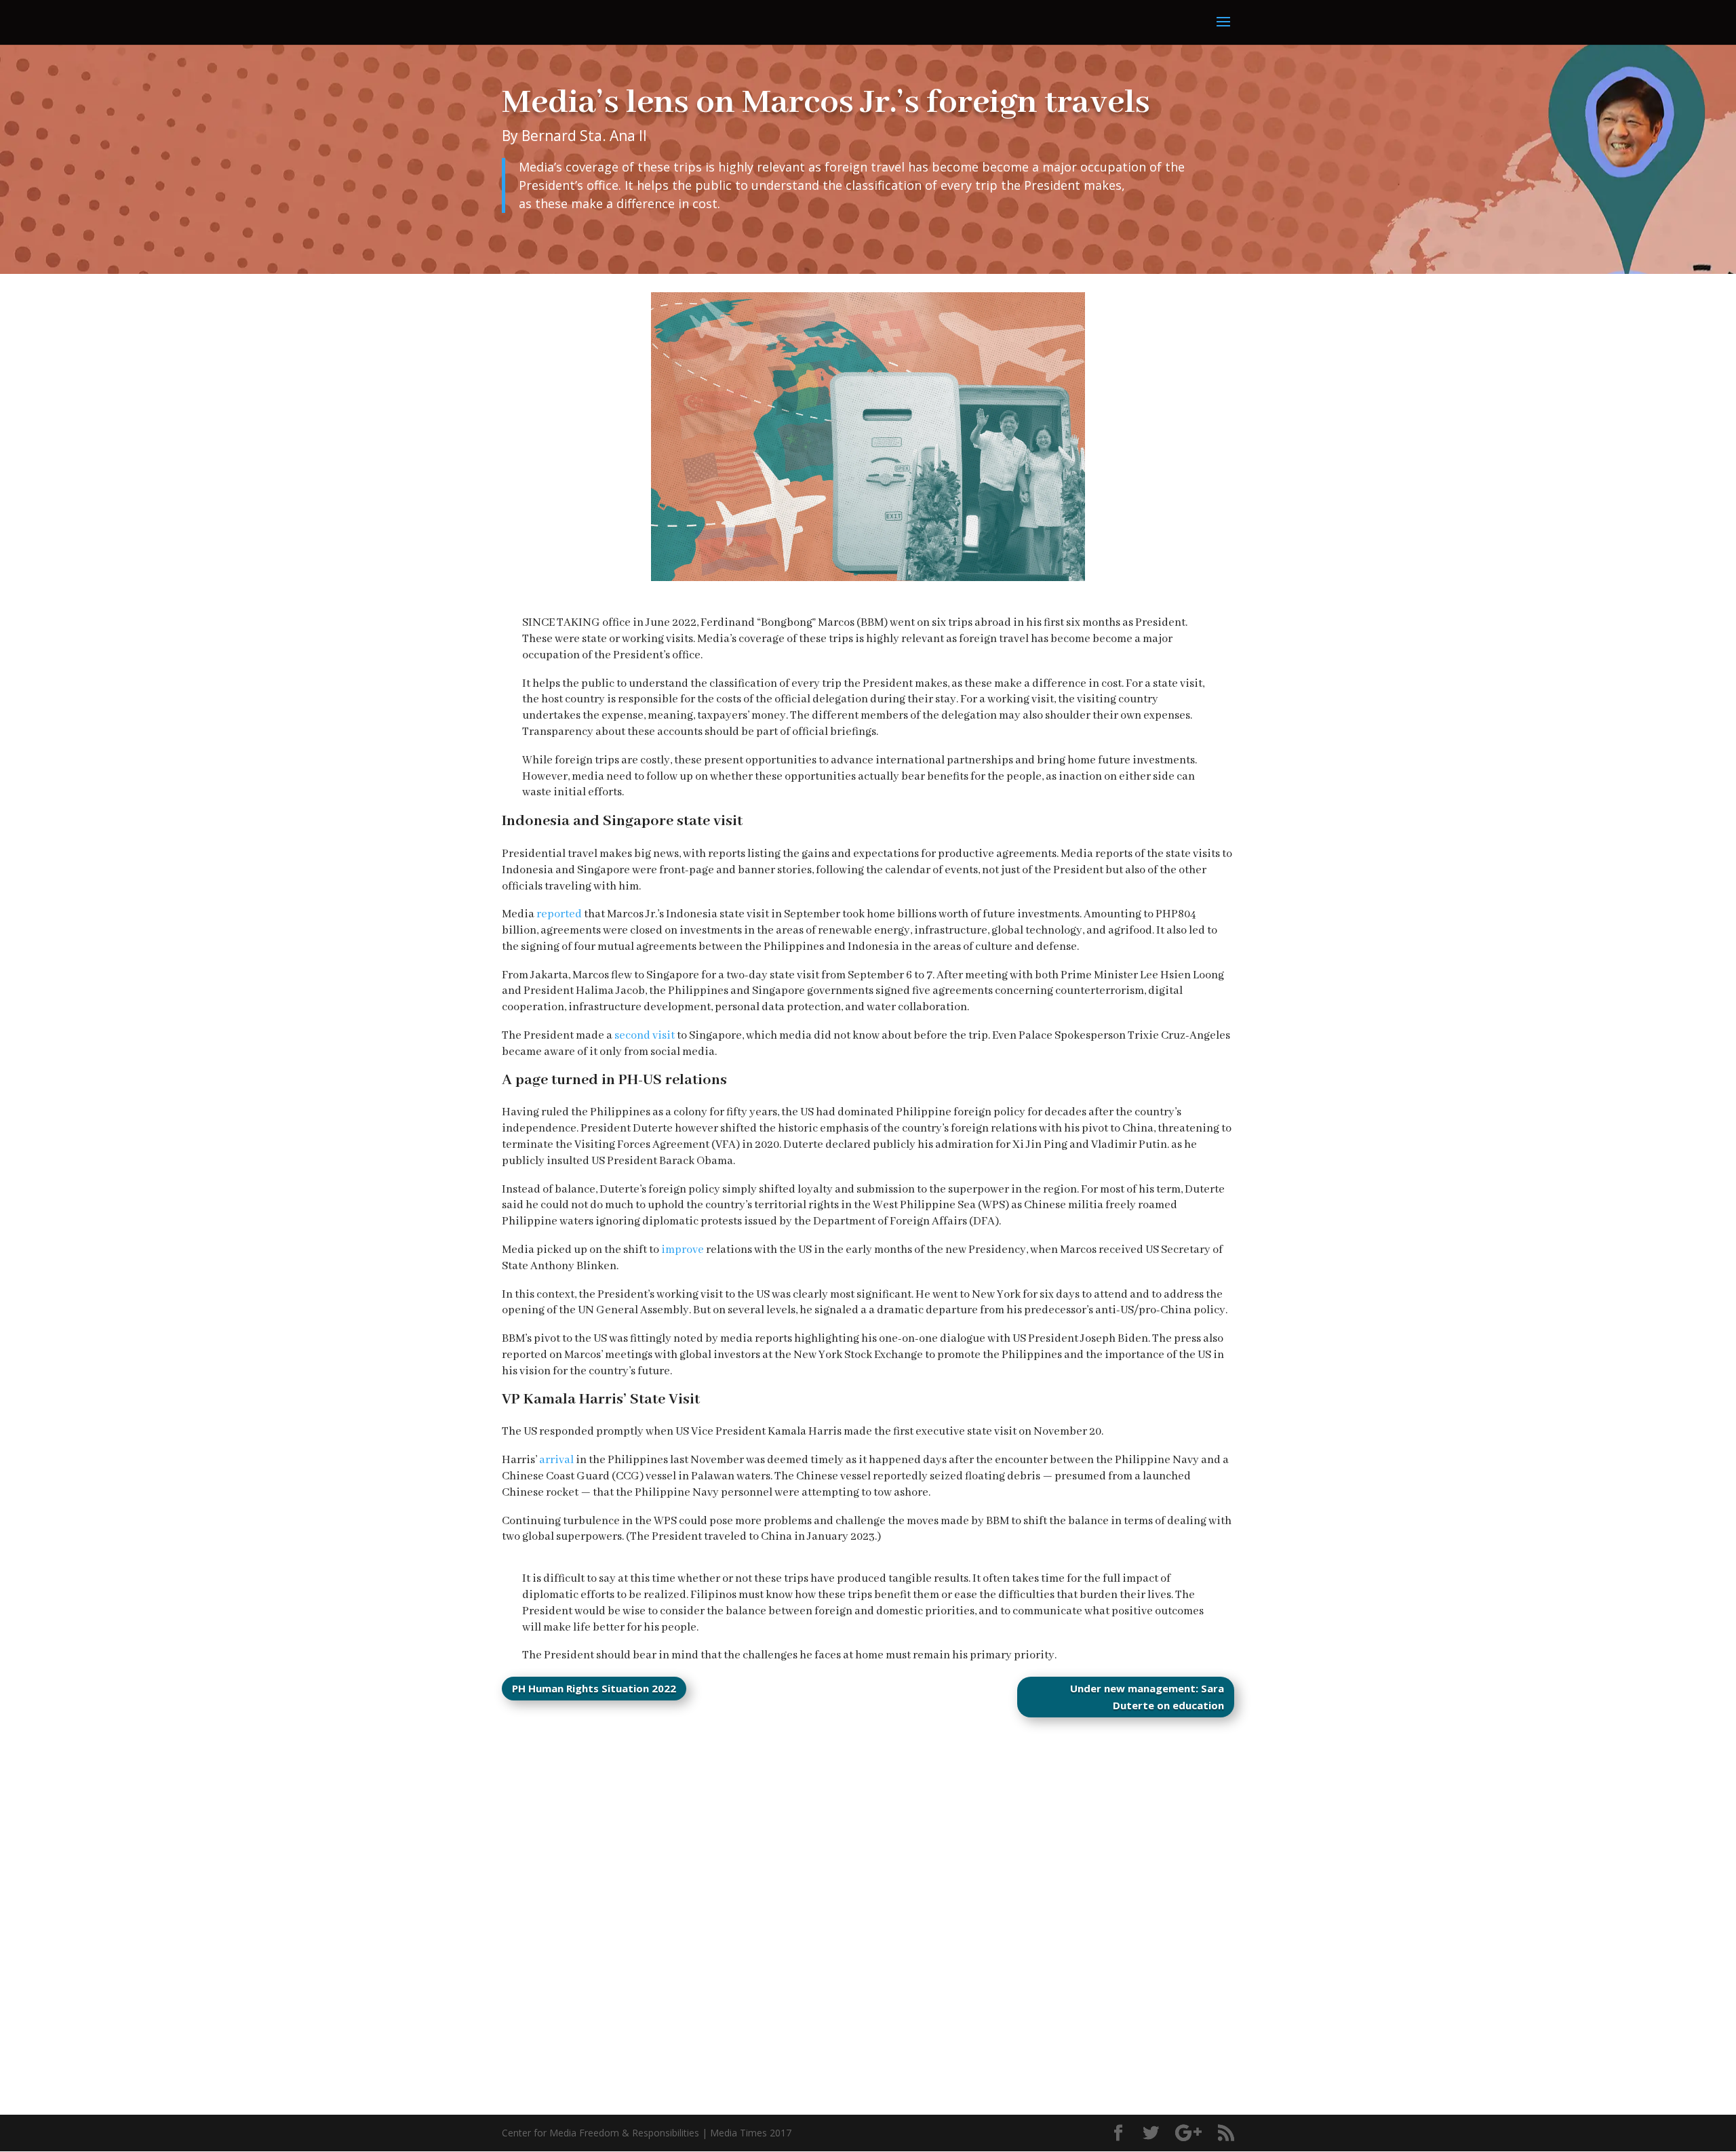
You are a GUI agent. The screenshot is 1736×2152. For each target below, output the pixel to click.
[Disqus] (868, 1905)
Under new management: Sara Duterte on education (1147, 1697)
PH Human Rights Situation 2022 (594, 1688)
